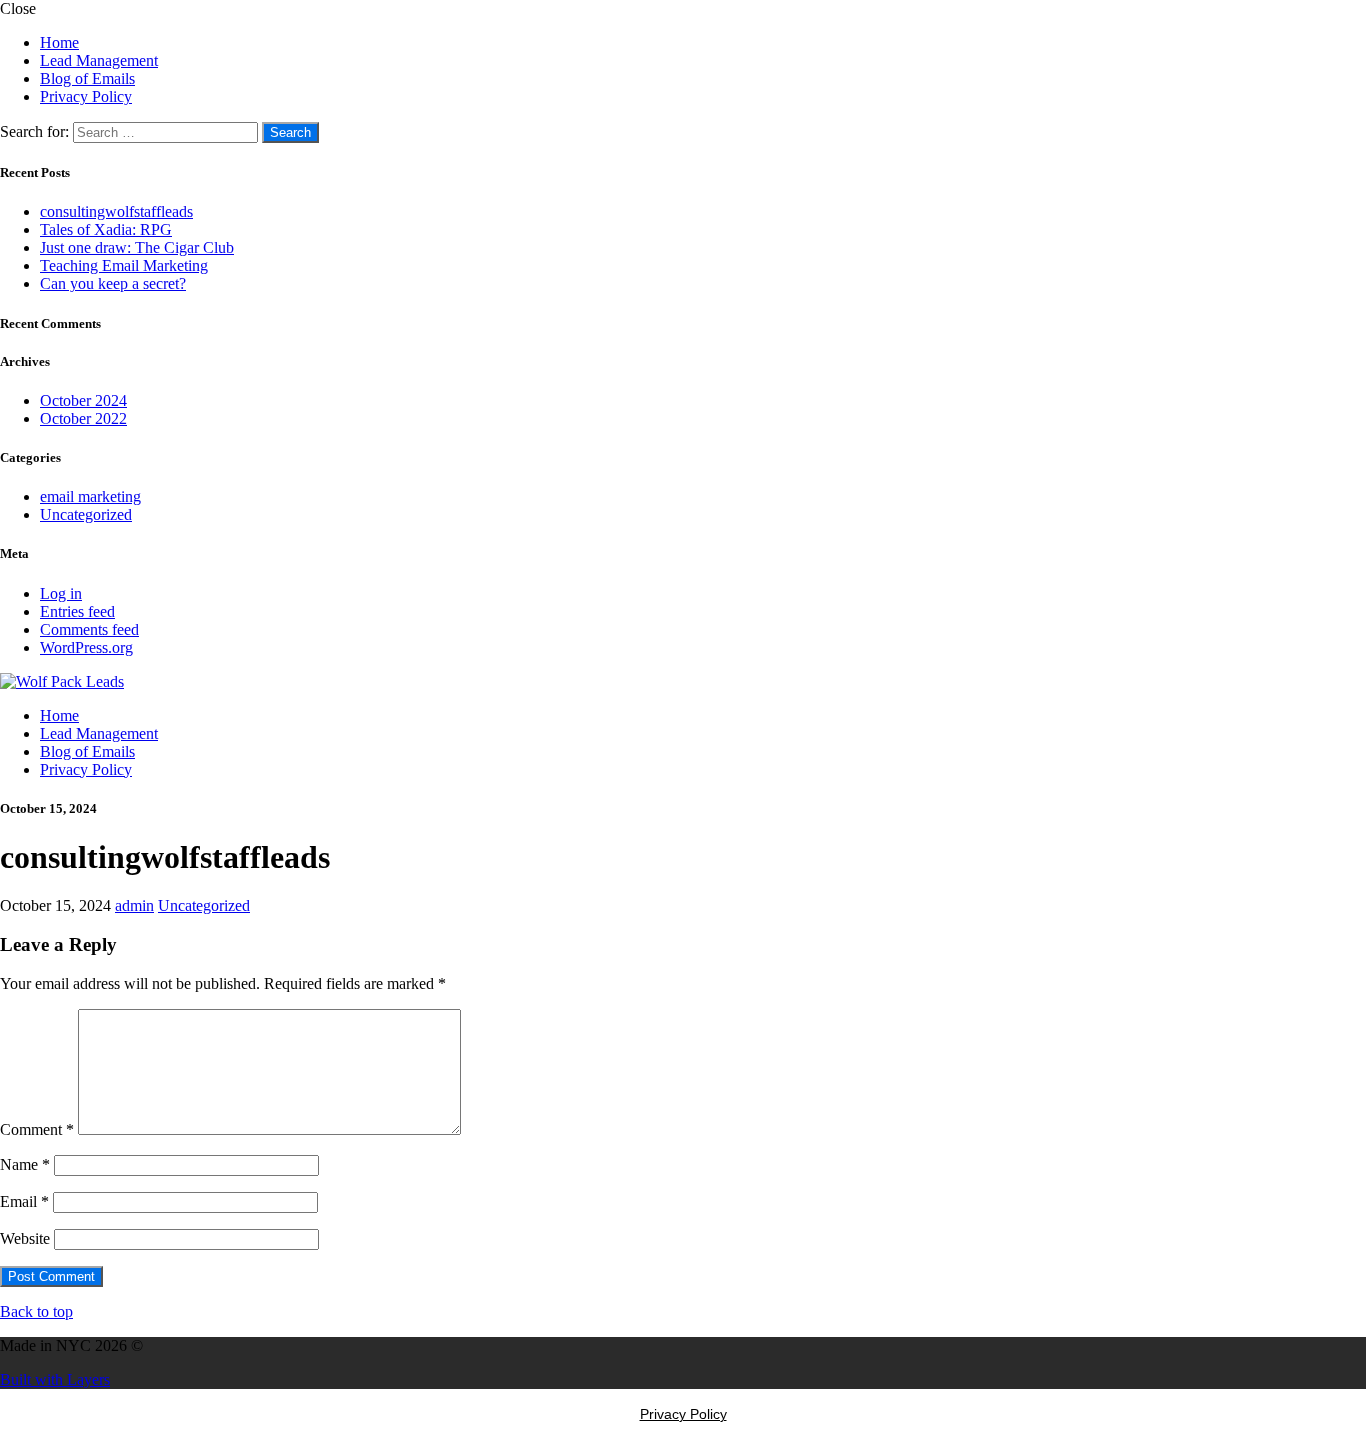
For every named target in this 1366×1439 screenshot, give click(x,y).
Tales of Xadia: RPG (106, 229)
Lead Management (99, 60)
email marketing (90, 496)
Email (24, 1201)
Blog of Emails (87, 78)
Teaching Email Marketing (124, 265)
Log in (61, 593)
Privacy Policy (86, 96)
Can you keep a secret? (113, 283)
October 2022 (83, 418)
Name (25, 1164)
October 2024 (83, 400)
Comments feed (89, 629)
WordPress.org (86, 647)
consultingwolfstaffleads (116, 211)
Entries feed (77, 611)
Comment (37, 1129)
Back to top (36, 1311)
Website (25, 1238)
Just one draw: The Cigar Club (137, 247)
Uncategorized (86, 514)
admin (134, 905)
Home (59, 42)
